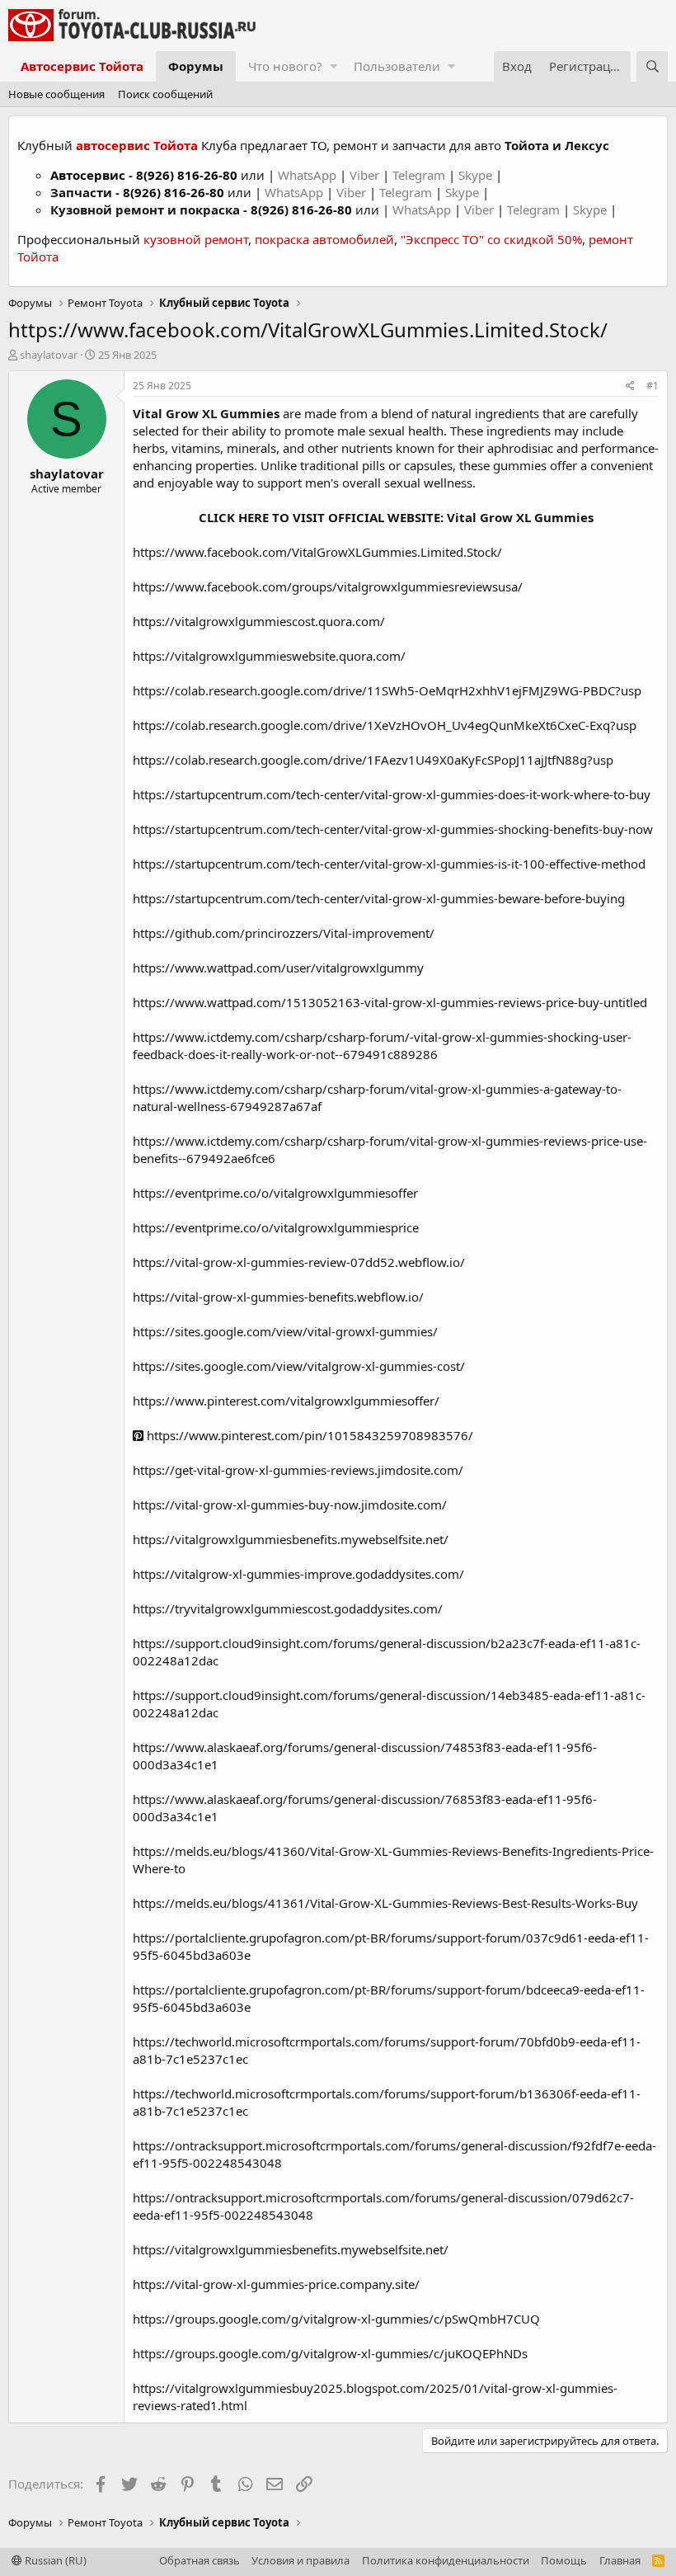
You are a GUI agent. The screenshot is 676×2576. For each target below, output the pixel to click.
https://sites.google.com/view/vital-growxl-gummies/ (285, 1331)
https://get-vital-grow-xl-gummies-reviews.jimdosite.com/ (298, 1470)
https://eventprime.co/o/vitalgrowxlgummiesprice (276, 1227)
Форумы (196, 66)
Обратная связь (200, 2560)
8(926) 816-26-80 (187, 175)
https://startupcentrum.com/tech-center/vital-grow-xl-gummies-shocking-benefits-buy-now (393, 829)
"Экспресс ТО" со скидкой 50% (491, 239)
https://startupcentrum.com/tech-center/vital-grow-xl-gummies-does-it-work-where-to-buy (392, 794)
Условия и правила (300, 2560)
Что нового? (285, 66)
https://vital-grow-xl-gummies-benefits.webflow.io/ (278, 1297)
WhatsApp (309, 175)
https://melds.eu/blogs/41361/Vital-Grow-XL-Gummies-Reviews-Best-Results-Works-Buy (385, 1903)
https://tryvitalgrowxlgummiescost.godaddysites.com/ (288, 1608)
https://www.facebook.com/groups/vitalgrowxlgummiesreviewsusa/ (328, 586)
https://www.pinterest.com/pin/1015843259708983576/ (308, 1435)
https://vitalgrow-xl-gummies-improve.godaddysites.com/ (298, 1574)
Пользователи (397, 66)
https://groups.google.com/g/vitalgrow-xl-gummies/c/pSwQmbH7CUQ (336, 2319)
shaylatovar (49, 355)
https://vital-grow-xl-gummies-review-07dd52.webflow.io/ (299, 1262)
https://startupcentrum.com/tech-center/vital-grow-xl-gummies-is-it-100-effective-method (389, 864)
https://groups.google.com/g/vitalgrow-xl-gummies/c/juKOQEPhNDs (330, 2353)
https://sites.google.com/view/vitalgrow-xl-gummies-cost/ (299, 1366)
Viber (364, 175)
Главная (620, 2560)
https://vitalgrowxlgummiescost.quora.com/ (259, 621)
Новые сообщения (56, 94)
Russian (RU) (54, 2560)
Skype (477, 175)
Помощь (564, 2560)
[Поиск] (652, 66)
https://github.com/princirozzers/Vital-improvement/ (284, 933)
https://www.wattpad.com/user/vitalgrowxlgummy (278, 968)
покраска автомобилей (324, 239)
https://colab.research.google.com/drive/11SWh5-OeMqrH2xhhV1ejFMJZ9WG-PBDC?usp (387, 690)
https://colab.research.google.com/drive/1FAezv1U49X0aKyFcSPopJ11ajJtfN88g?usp (373, 760)
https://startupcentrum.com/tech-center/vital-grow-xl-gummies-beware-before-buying (379, 898)
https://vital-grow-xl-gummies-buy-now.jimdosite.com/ (290, 1505)
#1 (653, 386)
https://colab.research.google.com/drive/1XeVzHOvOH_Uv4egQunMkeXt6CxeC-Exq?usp (385, 725)
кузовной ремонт (196, 239)
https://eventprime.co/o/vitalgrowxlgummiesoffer (275, 1193)
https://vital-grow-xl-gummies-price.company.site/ (276, 2284)
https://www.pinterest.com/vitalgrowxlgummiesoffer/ (286, 1401)
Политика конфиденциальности (446, 2560)
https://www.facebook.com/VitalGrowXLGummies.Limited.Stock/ (317, 552)
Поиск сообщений (165, 94)
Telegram (420, 175)
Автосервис (88, 175)
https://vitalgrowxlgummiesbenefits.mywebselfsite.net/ (291, 1539)
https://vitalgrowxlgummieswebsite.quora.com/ (269, 656)
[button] (333, 66)
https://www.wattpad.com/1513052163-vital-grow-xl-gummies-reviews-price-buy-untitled (390, 1002)
